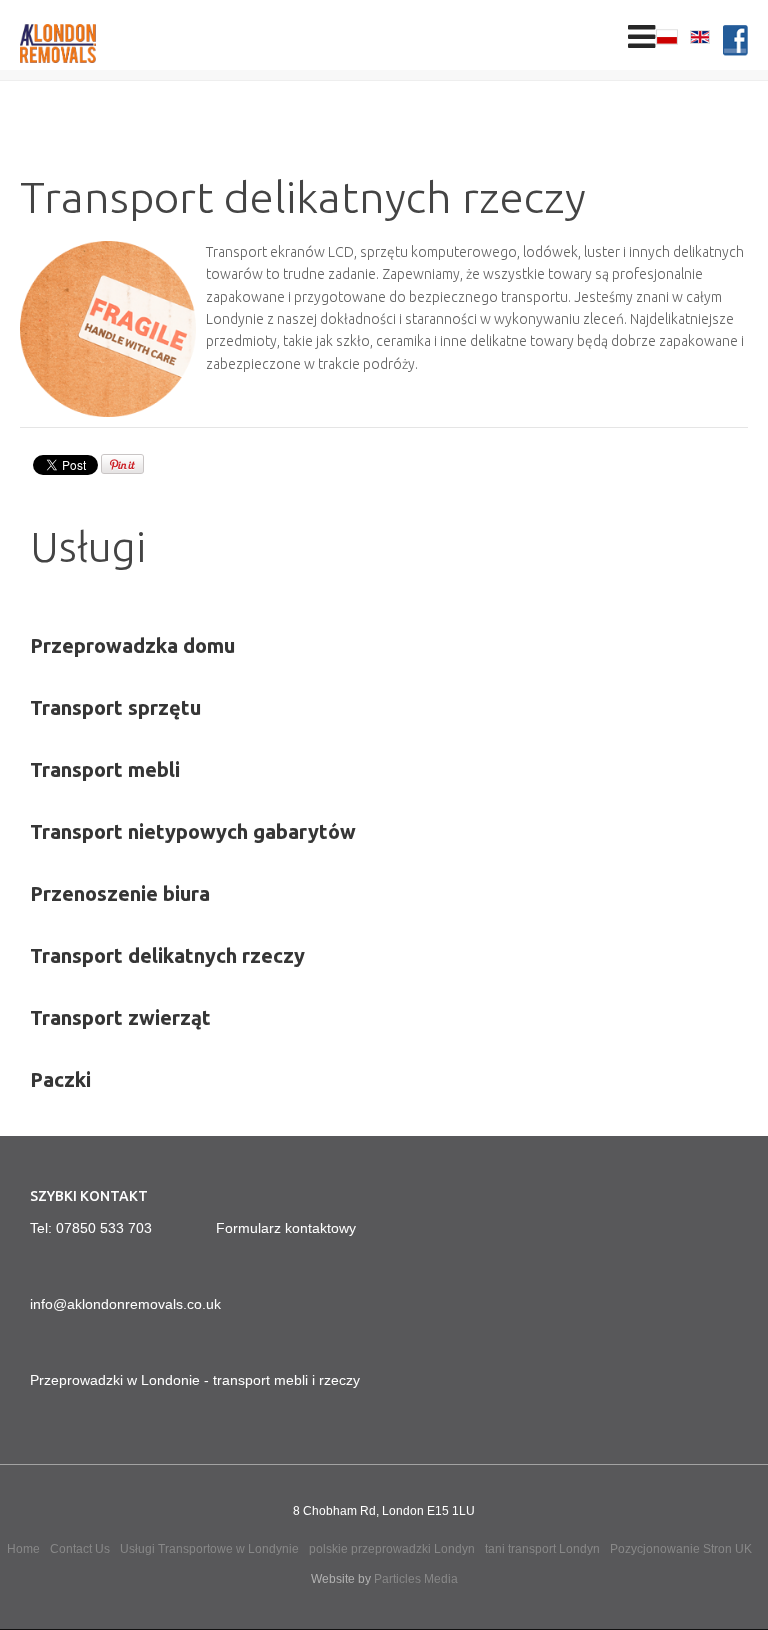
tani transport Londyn (542, 1549)
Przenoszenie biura (120, 893)
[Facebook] (735, 43)
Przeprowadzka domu (132, 645)
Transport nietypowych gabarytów (193, 831)
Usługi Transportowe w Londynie (209, 1549)
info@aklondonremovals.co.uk (125, 1304)
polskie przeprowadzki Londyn (392, 1549)
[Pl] (668, 39)
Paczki (60, 1079)
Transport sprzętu (115, 707)
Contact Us (80, 1549)
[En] (700, 39)
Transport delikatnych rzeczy (167, 955)
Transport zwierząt (120, 1017)
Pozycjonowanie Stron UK (681, 1549)
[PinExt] (122, 470)
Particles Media (416, 1579)
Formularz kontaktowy (286, 1228)
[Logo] (90, 43)
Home (23, 1549)
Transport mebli (105, 769)
